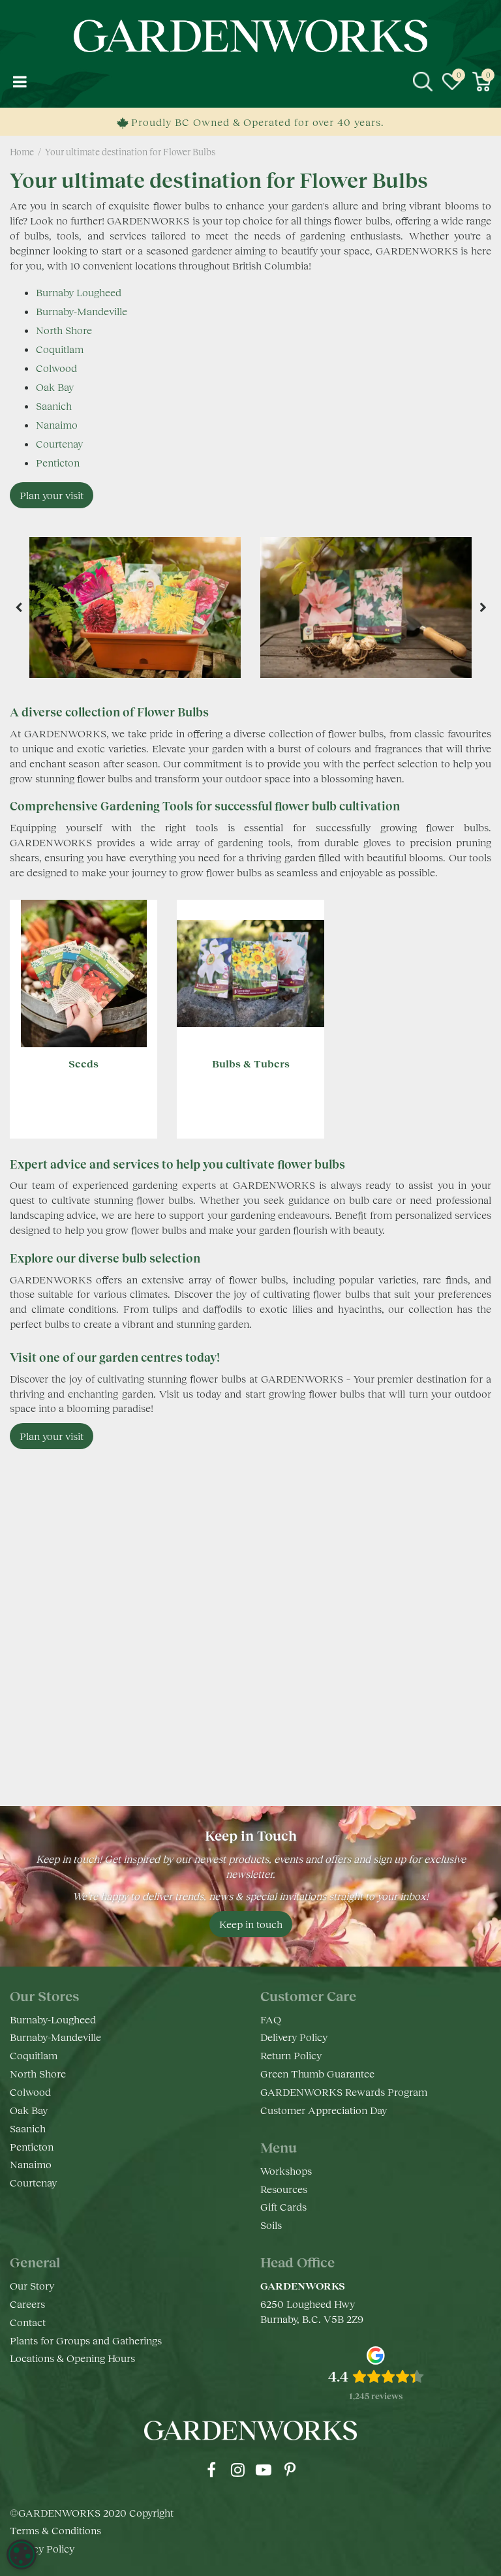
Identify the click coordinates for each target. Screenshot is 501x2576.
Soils (271, 2225)
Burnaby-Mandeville (82, 311)
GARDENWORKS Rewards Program (344, 2092)
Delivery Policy (294, 2037)
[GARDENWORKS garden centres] (251, 36)
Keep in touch (251, 1924)
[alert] (22, 2554)
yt (264, 2470)
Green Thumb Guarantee (317, 2073)
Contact (28, 2322)
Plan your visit (52, 495)
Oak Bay (55, 387)
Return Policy (291, 2055)
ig (237, 2470)
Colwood (56, 368)
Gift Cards (283, 2206)
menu (20, 82)
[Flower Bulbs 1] (135, 607)
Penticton (58, 462)
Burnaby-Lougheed (53, 2019)
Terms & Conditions (55, 2530)
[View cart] (481, 82)
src (423, 82)
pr (290, 2470)
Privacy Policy (42, 2548)
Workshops (286, 2170)
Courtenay (59, 443)
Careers (27, 2304)
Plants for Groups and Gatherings (86, 2340)
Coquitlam (60, 349)
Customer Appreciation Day (324, 2110)
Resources (284, 2189)
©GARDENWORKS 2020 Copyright (92, 2512)
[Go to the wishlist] (452, 82)
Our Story (32, 2285)
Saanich (54, 406)
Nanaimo (57, 424)
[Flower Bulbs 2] (366, 607)
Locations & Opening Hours (72, 2358)
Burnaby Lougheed (79, 292)
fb (211, 2470)
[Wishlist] (452, 82)
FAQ (271, 2019)
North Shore (64, 330)
